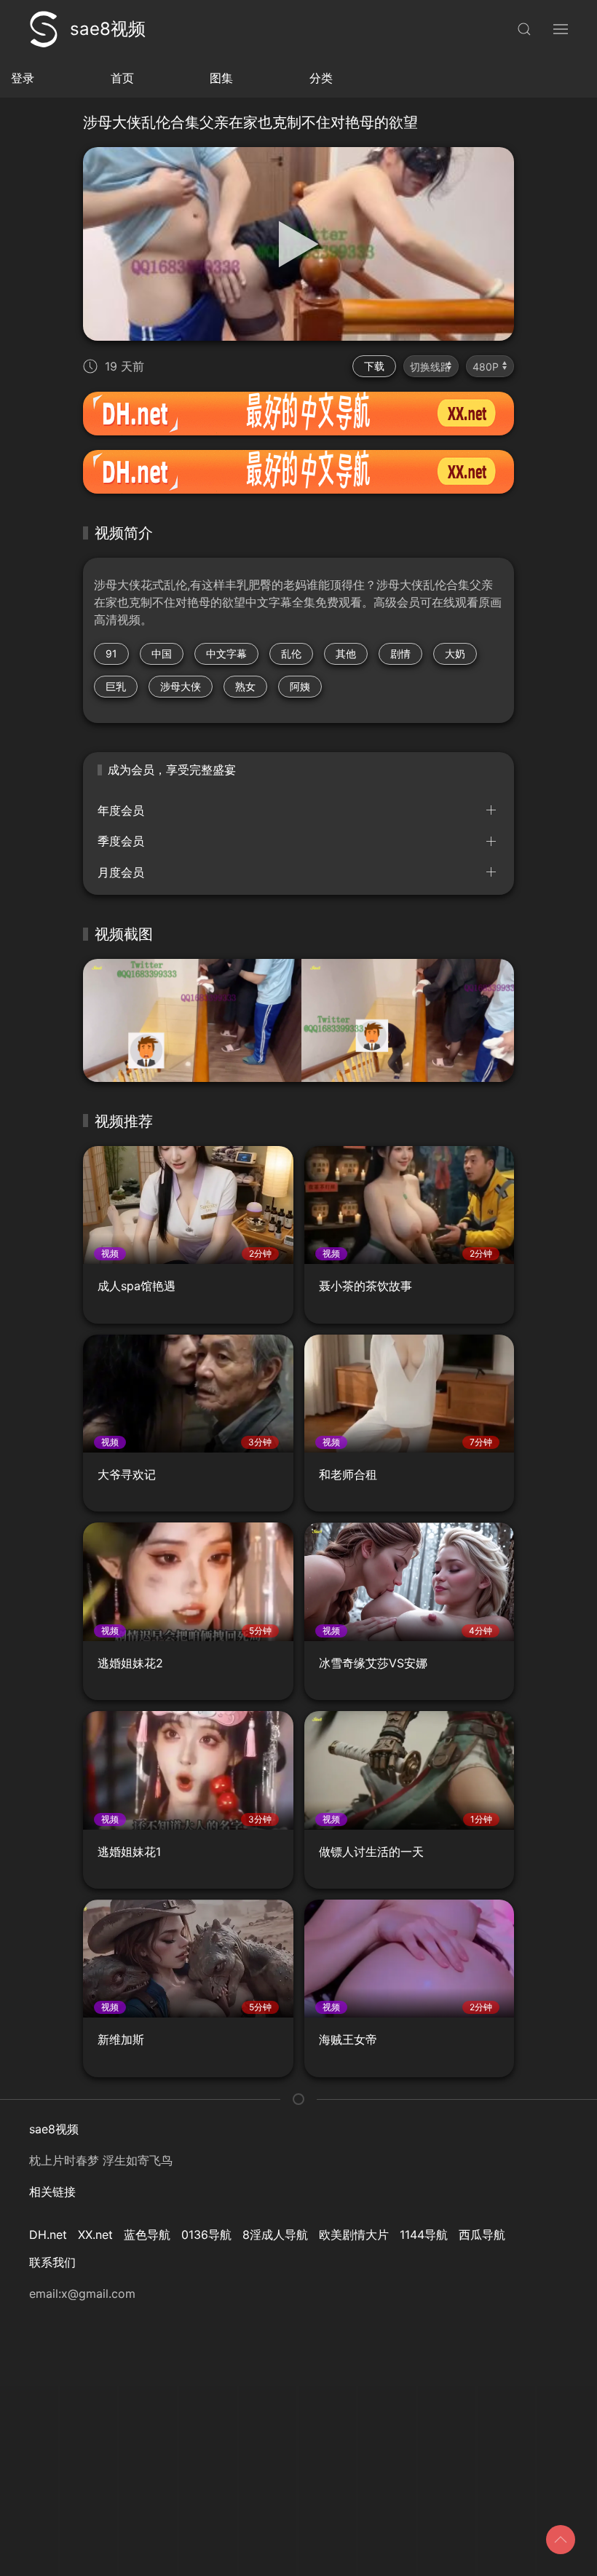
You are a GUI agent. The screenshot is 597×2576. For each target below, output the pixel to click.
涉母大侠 (181, 686)
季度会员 (121, 841)
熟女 (245, 686)
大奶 (455, 653)
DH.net (48, 2235)
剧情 (400, 653)
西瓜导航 (482, 2235)
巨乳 (116, 686)
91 (111, 653)
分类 (321, 78)
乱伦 (291, 653)
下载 (374, 366)
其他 (346, 653)
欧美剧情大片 (354, 2235)
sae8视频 (108, 29)
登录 (23, 78)
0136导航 (206, 2235)
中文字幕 (226, 653)
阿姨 (300, 686)
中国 (162, 653)
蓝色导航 (147, 2235)
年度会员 (121, 810)
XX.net (95, 2235)
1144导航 (424, 2235)
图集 (221, 78)
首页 (122, 78)
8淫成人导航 (275, 2235)
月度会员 (121, 872)
